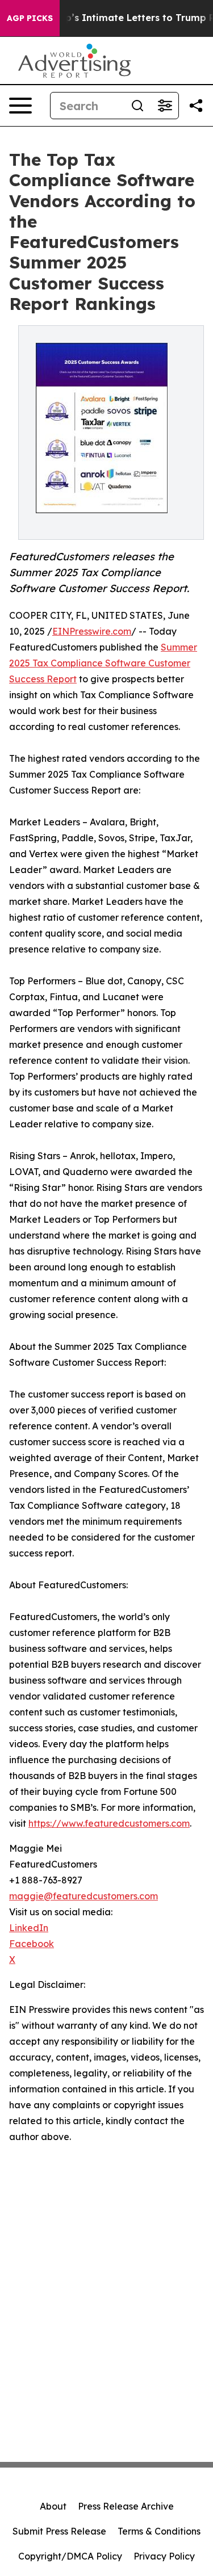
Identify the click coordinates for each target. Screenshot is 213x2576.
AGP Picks (30, 18)
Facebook (32, 1944)
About (53, 2506)
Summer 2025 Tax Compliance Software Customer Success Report (103, 663)
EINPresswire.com (92, 631)
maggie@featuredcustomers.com (83, 1896)
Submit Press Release (59, 2531)
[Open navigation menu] (20, 106)
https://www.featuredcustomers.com (109, 1823)
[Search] (137, 106)
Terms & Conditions (159, 2531)
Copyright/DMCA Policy (70, 2556)
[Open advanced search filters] (165, 106)
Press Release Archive (126, 2506)
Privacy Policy (164, 2556)
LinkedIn (29, 1928)
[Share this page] (196, 106)
